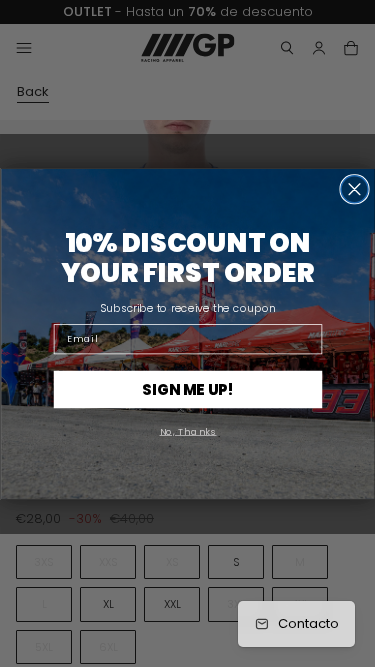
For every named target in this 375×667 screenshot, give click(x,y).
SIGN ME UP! (188, 388)
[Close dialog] (354, 188)
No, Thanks (187, 430)
